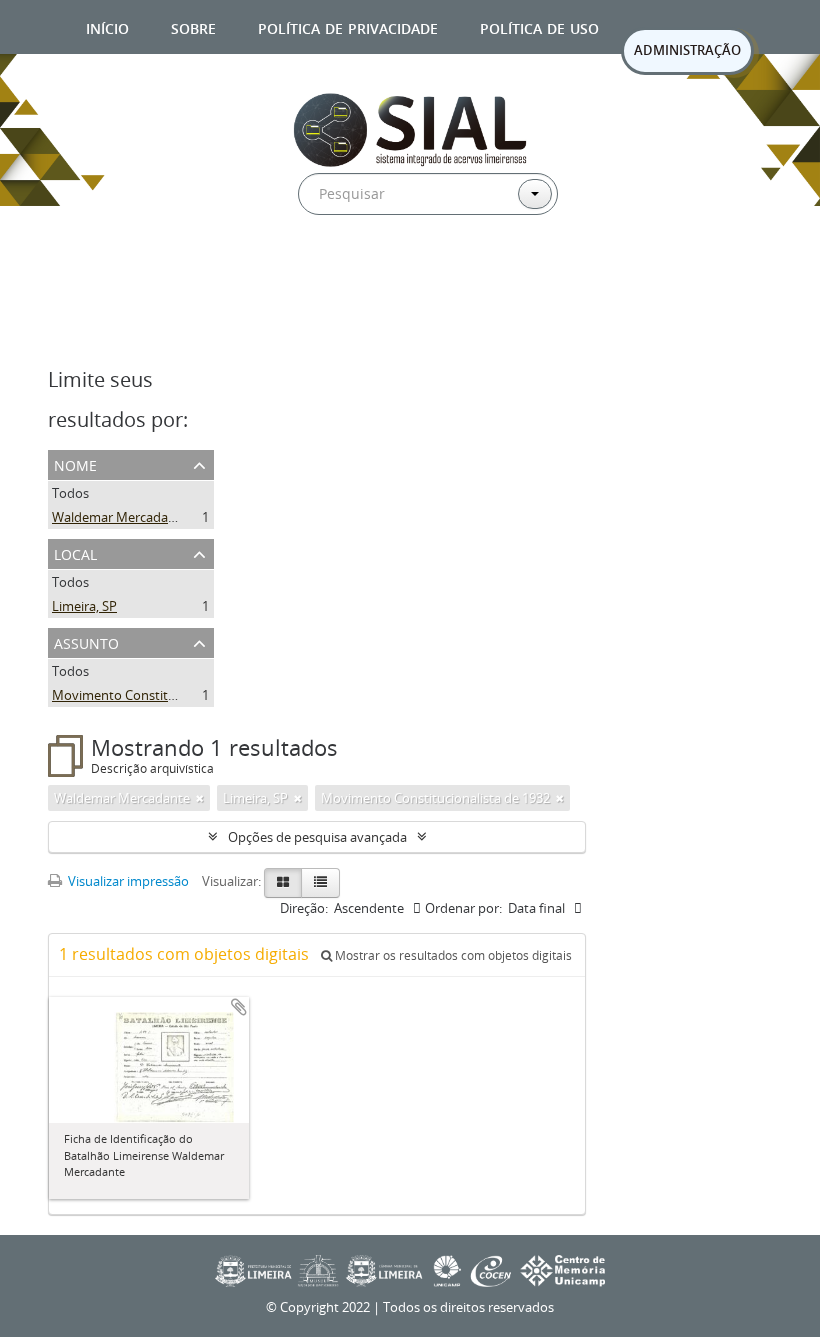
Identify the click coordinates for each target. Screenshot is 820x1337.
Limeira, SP (84, 606)
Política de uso (539, 26)
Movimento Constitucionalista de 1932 (166, 695)
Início (107, 26)
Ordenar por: (463, 908)
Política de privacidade (348, 26)
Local (75, 552)
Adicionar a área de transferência (239, 1007)
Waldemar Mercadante (120, 517)
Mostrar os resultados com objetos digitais (452, 955)
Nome (75, 463)
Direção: (304, 908)
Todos (70, 493)
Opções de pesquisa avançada (317, 837)
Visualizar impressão (127, 881)
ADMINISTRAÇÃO (687, 50)
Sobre (193, 26)
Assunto (86, 641)
